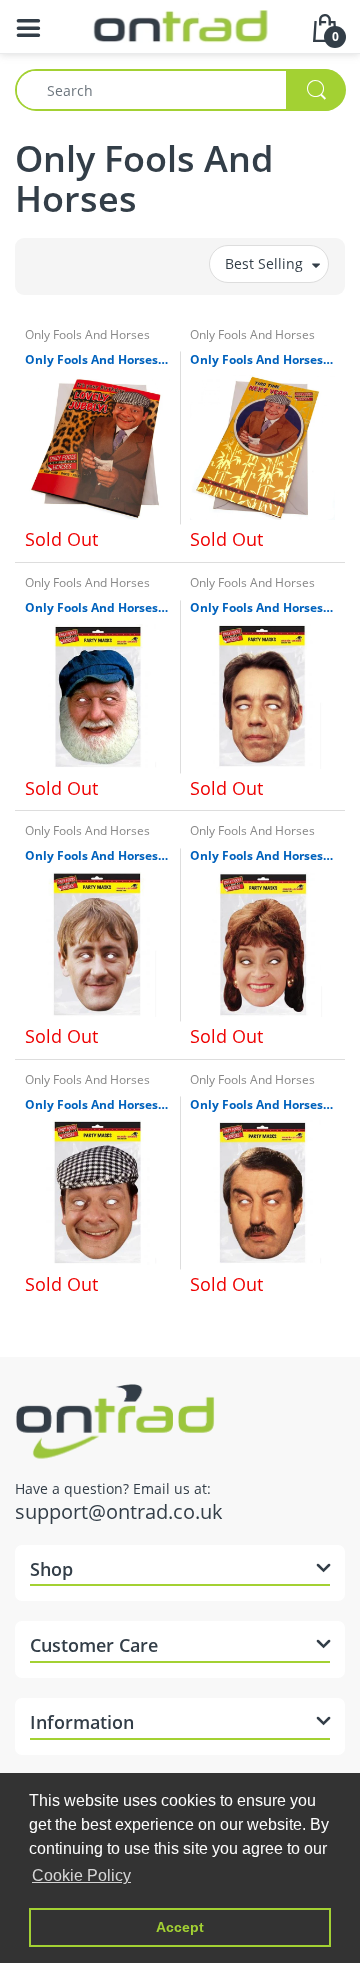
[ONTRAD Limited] (180, 24)
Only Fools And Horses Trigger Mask (262, 608)
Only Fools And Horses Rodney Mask (97, 856)
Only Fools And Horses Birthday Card (262, 360)
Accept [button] (180, 1927)
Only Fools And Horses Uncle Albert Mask (97, 608)
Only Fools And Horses (87, 334)
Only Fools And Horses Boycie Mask (262, 1105)
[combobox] (180, 90)
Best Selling (264, 263)
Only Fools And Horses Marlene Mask (262, 856)
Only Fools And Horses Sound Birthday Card (97, 360)
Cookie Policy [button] (81, 1875)
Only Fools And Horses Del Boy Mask (97, 1105)
